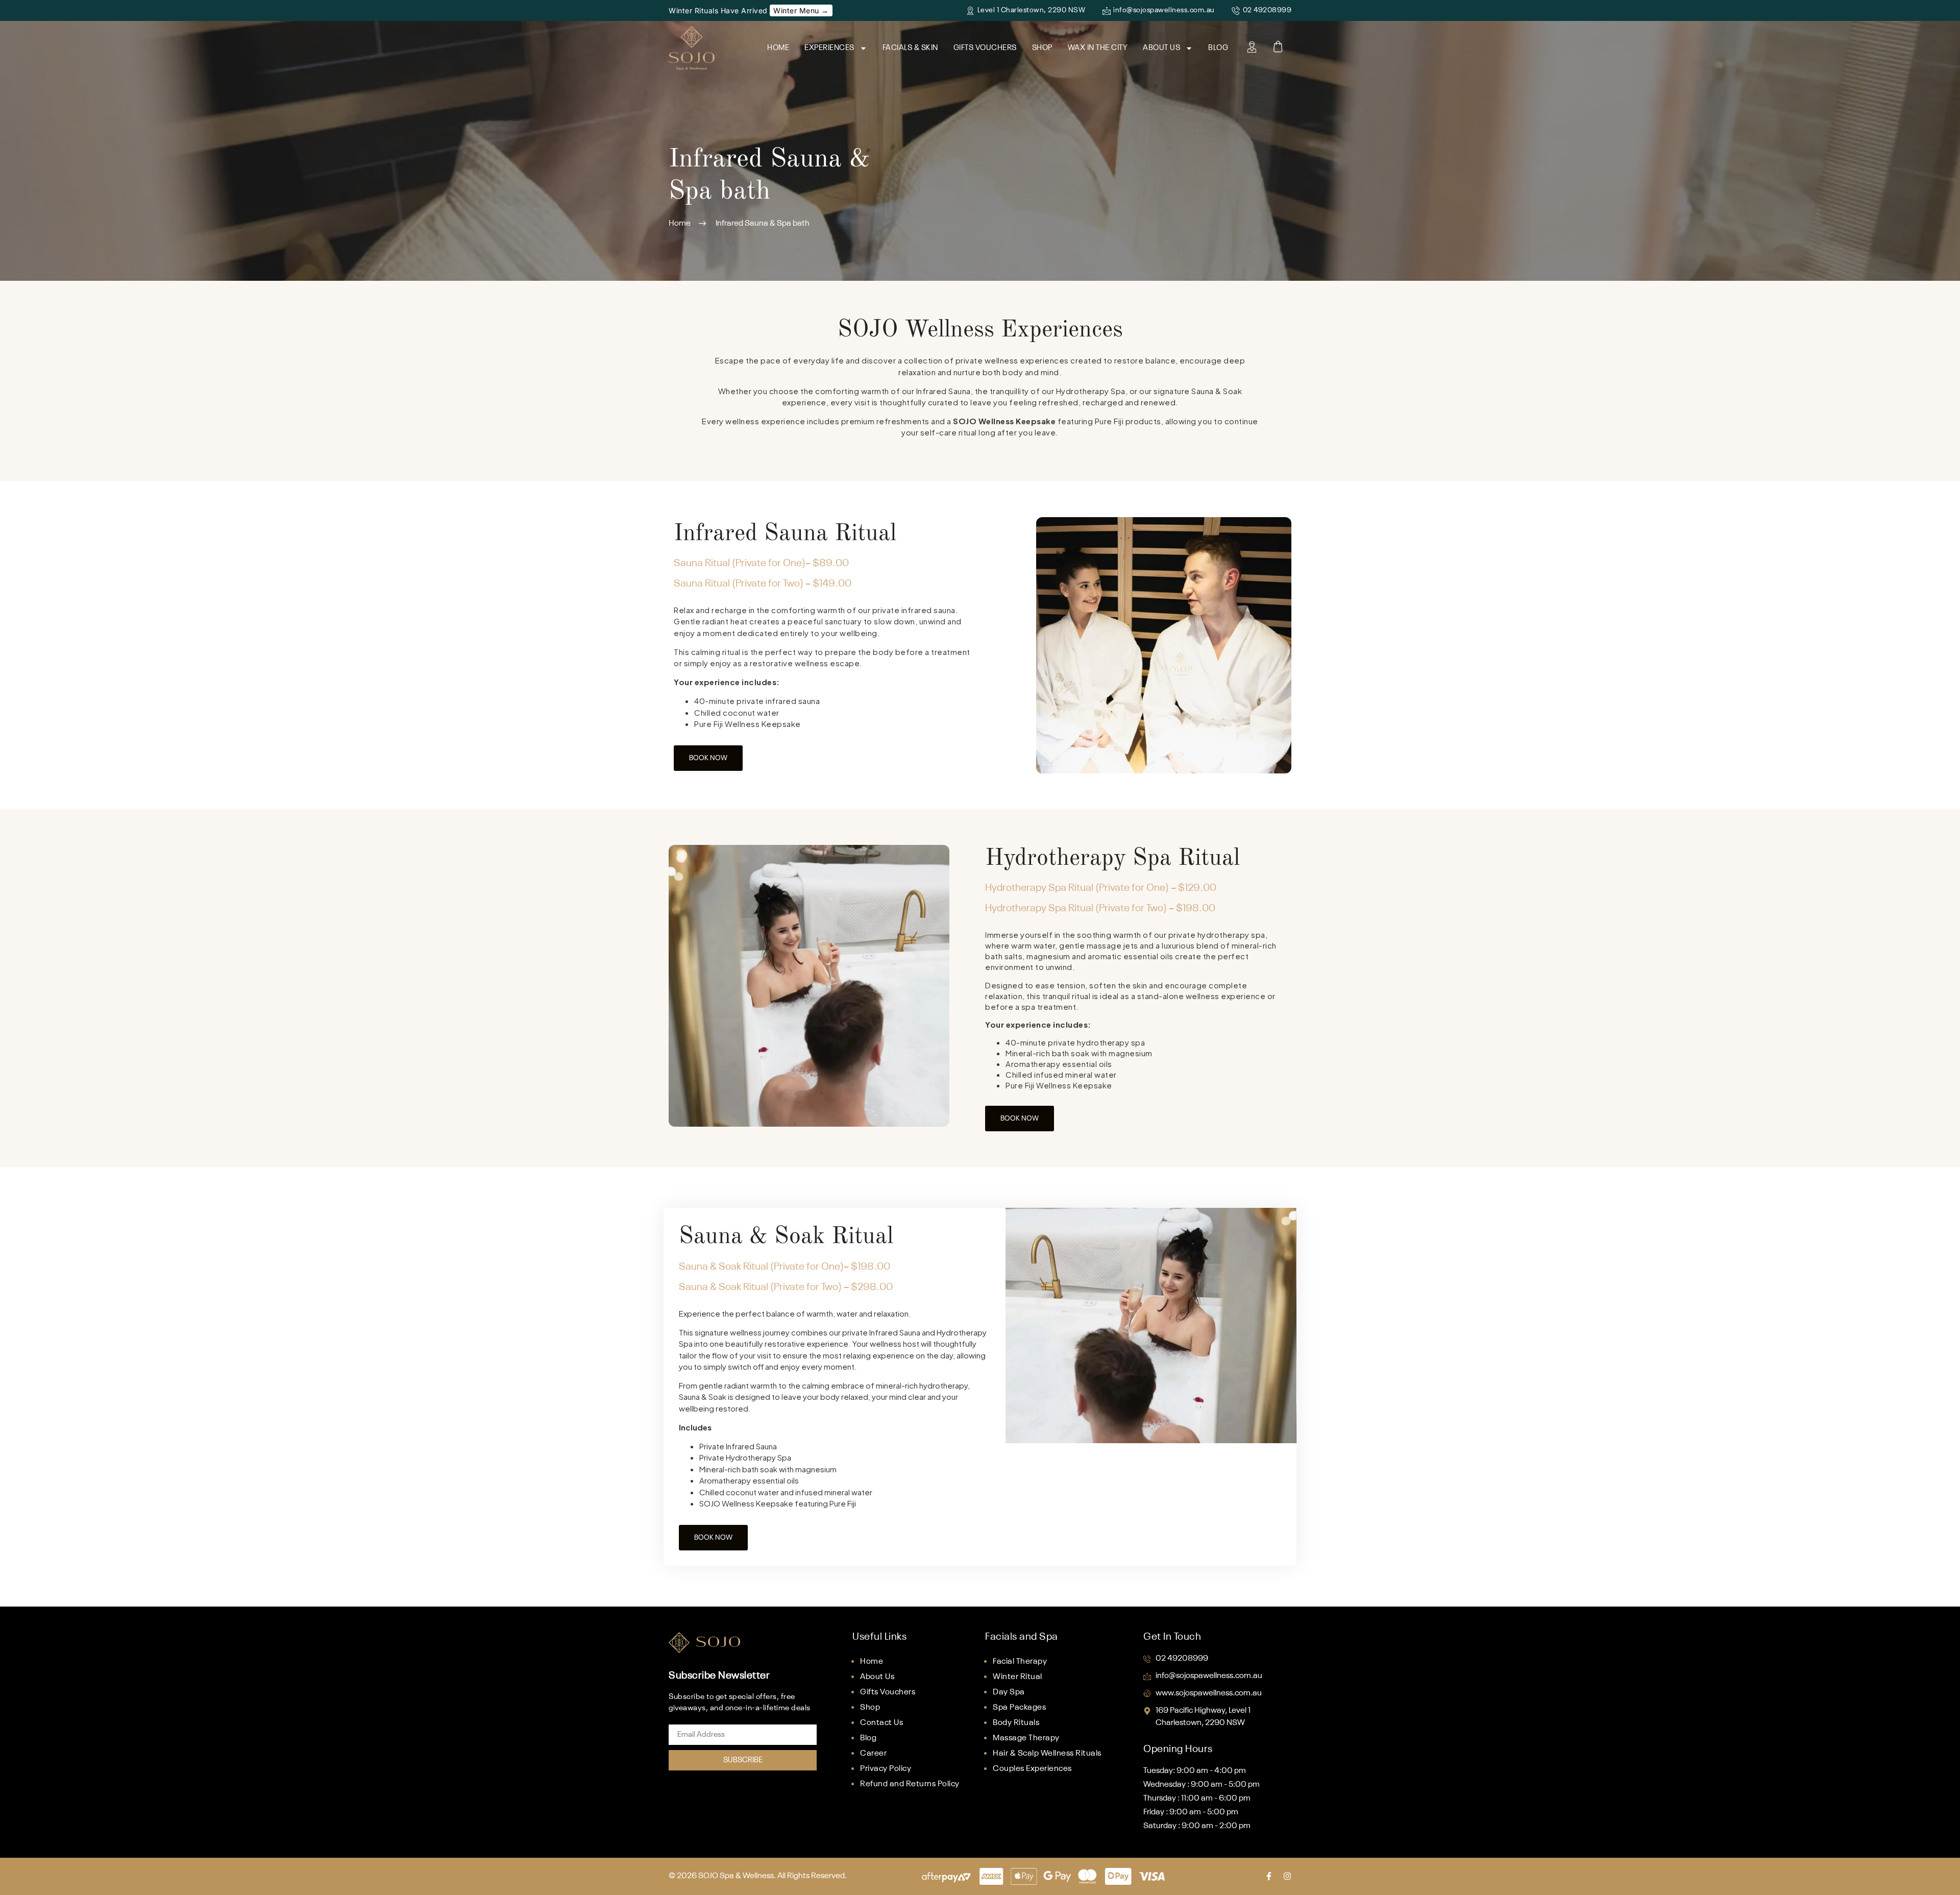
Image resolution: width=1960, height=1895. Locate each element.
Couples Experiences (1032, 1769)
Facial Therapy (1020, 1662)
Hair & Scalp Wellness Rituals (1047, 1754)
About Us (1161, 48)
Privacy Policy (886, 1769)
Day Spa (1009, 1692)
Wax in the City (1098, 48)
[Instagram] (1287, 1876)
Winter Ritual (1018, 1677)
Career (873, 1754)
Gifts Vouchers (985, 48)
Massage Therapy (1026, 1738)
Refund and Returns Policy (910, 1784)
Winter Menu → (801, 10)
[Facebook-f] (1269, 1876)
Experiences (829, 48)
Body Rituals (1016, 1723)
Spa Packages (1019, 1708)
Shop (1042, 48)
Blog (1218, 48)
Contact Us (881, 1723)
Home (778, 48)
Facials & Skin (910, 48)
